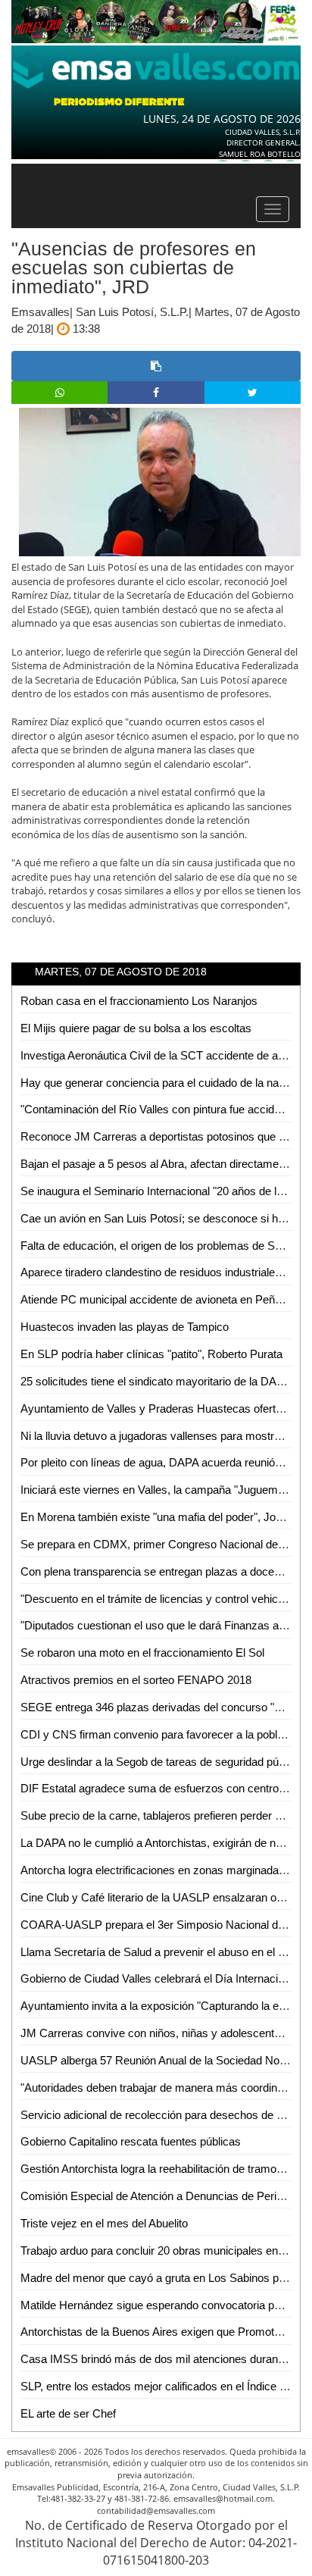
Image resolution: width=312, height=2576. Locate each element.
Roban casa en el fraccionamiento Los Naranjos (139, 1001)
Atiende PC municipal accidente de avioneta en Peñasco (160, 1299)
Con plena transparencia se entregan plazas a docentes (158, 1571)
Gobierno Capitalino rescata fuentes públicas (131, 2141)
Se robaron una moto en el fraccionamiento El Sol (142, 1653)
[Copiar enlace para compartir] (156, 366)
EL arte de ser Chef (68, 2413)
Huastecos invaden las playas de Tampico (125, 1327)
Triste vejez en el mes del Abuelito (104, 2223)
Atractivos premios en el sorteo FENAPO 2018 (136, 1680)
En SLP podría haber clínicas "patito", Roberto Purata (151, 1354)
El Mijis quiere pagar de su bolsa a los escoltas (136, 1028)
